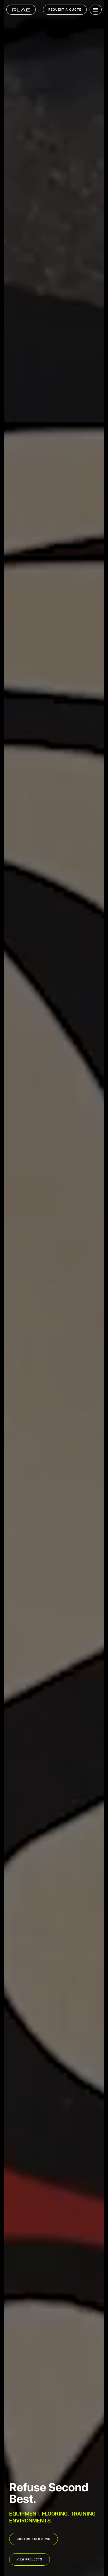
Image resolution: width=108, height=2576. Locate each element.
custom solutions (34, 2539)
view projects (30, 2559)
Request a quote (65, 10)
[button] (94, 10)
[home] (21, 10)
